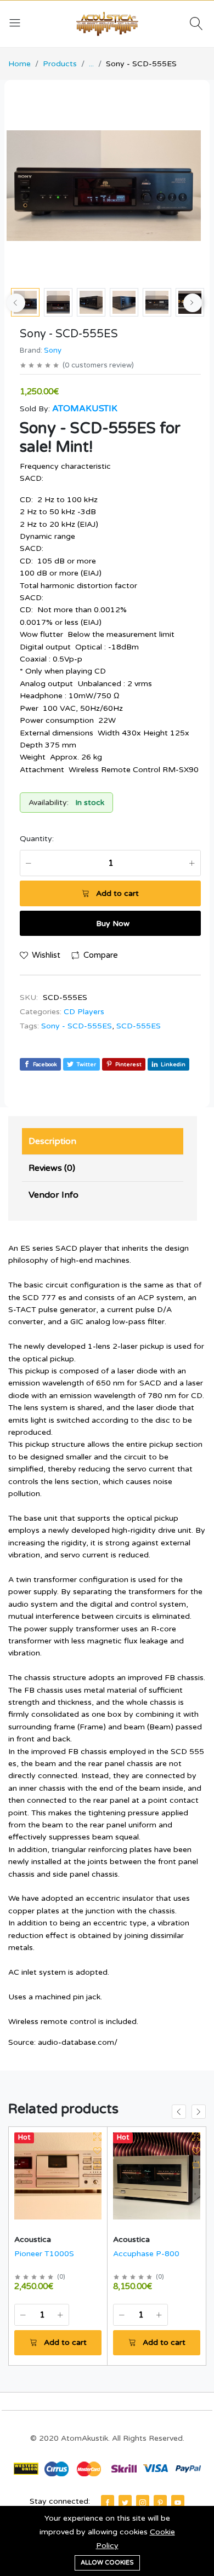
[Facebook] (108, 2502)
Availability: (49, 803)
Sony (53, 350)
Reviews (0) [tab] (52, 1168)
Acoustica (33, 2239)
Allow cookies (107, 2563)
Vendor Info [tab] (54, 1195)
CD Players (84, 1012)
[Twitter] (125, 2502)
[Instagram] (143, 2502)
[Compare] (97, 2165)
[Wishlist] (97, 2151)
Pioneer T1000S (44, 2254)
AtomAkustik (85, 409)
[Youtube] (178, 2502)
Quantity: (37, 839)
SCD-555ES (139, 1026)
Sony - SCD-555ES (77, 1026)
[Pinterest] (160, 2502)
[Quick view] (97, 2137)
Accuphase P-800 (146, 2254)
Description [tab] (52, 1141)
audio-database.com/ (78, 2042)
